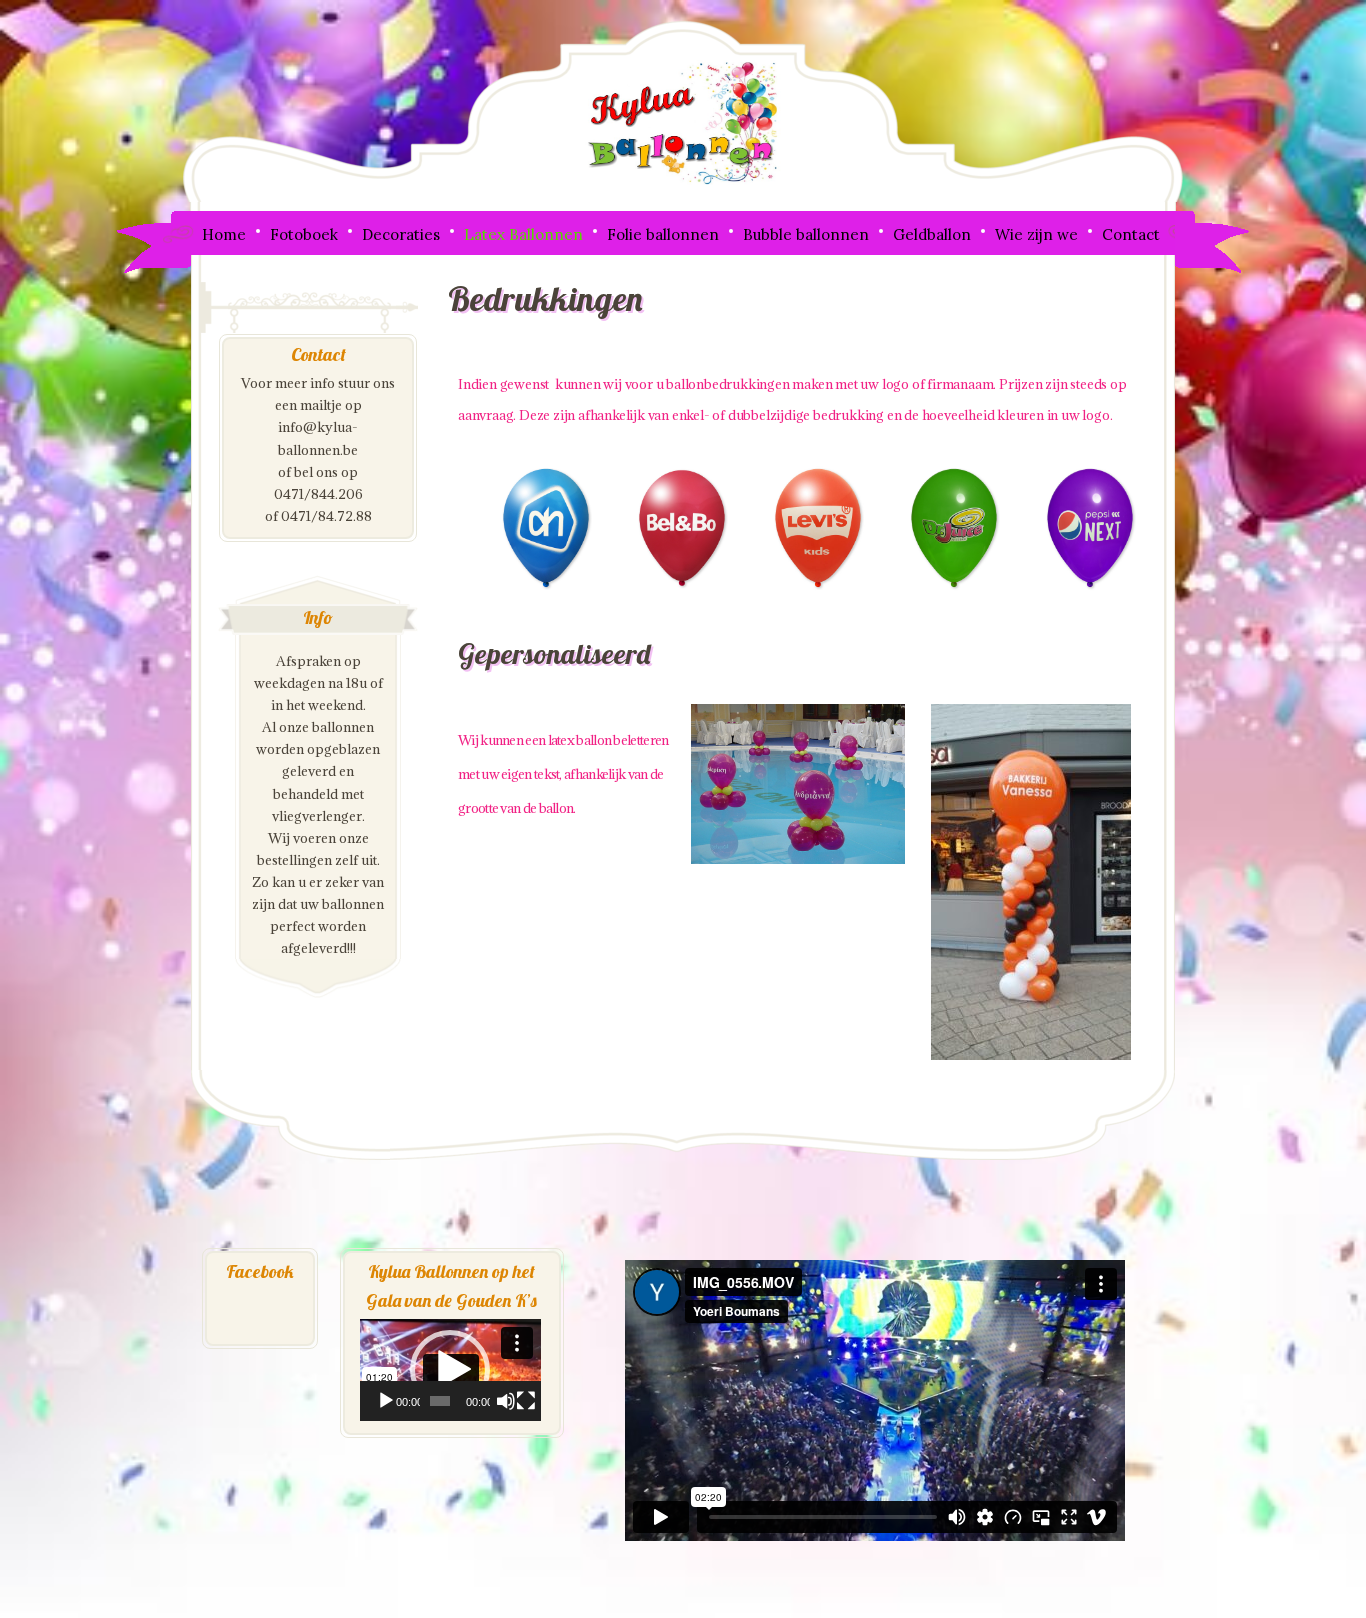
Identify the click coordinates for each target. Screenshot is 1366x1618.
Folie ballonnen (663, 234)
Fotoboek (304, 234)
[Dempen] (506, 1401)
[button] (450, 1370)
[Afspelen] (386, 1401)
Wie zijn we (1036, 234)
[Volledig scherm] (526, 1401)
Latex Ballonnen (523, 234)
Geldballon (932, 234)
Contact (1131, 234)
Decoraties (401, 234)
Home (224, 234)
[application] (450, 1370)
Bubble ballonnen (806, 234)
